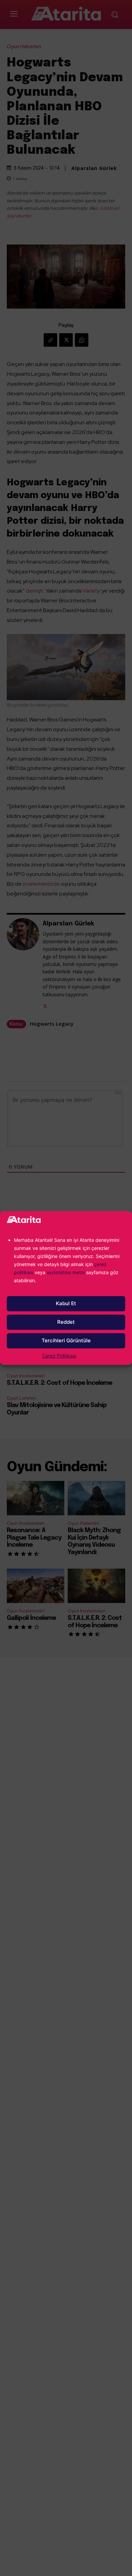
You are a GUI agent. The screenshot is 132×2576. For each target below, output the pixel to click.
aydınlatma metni (66, 1272)
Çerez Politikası (59, 1356)
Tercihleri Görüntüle (66, 1340)
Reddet (66, 1322)
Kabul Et (66, 1303)
